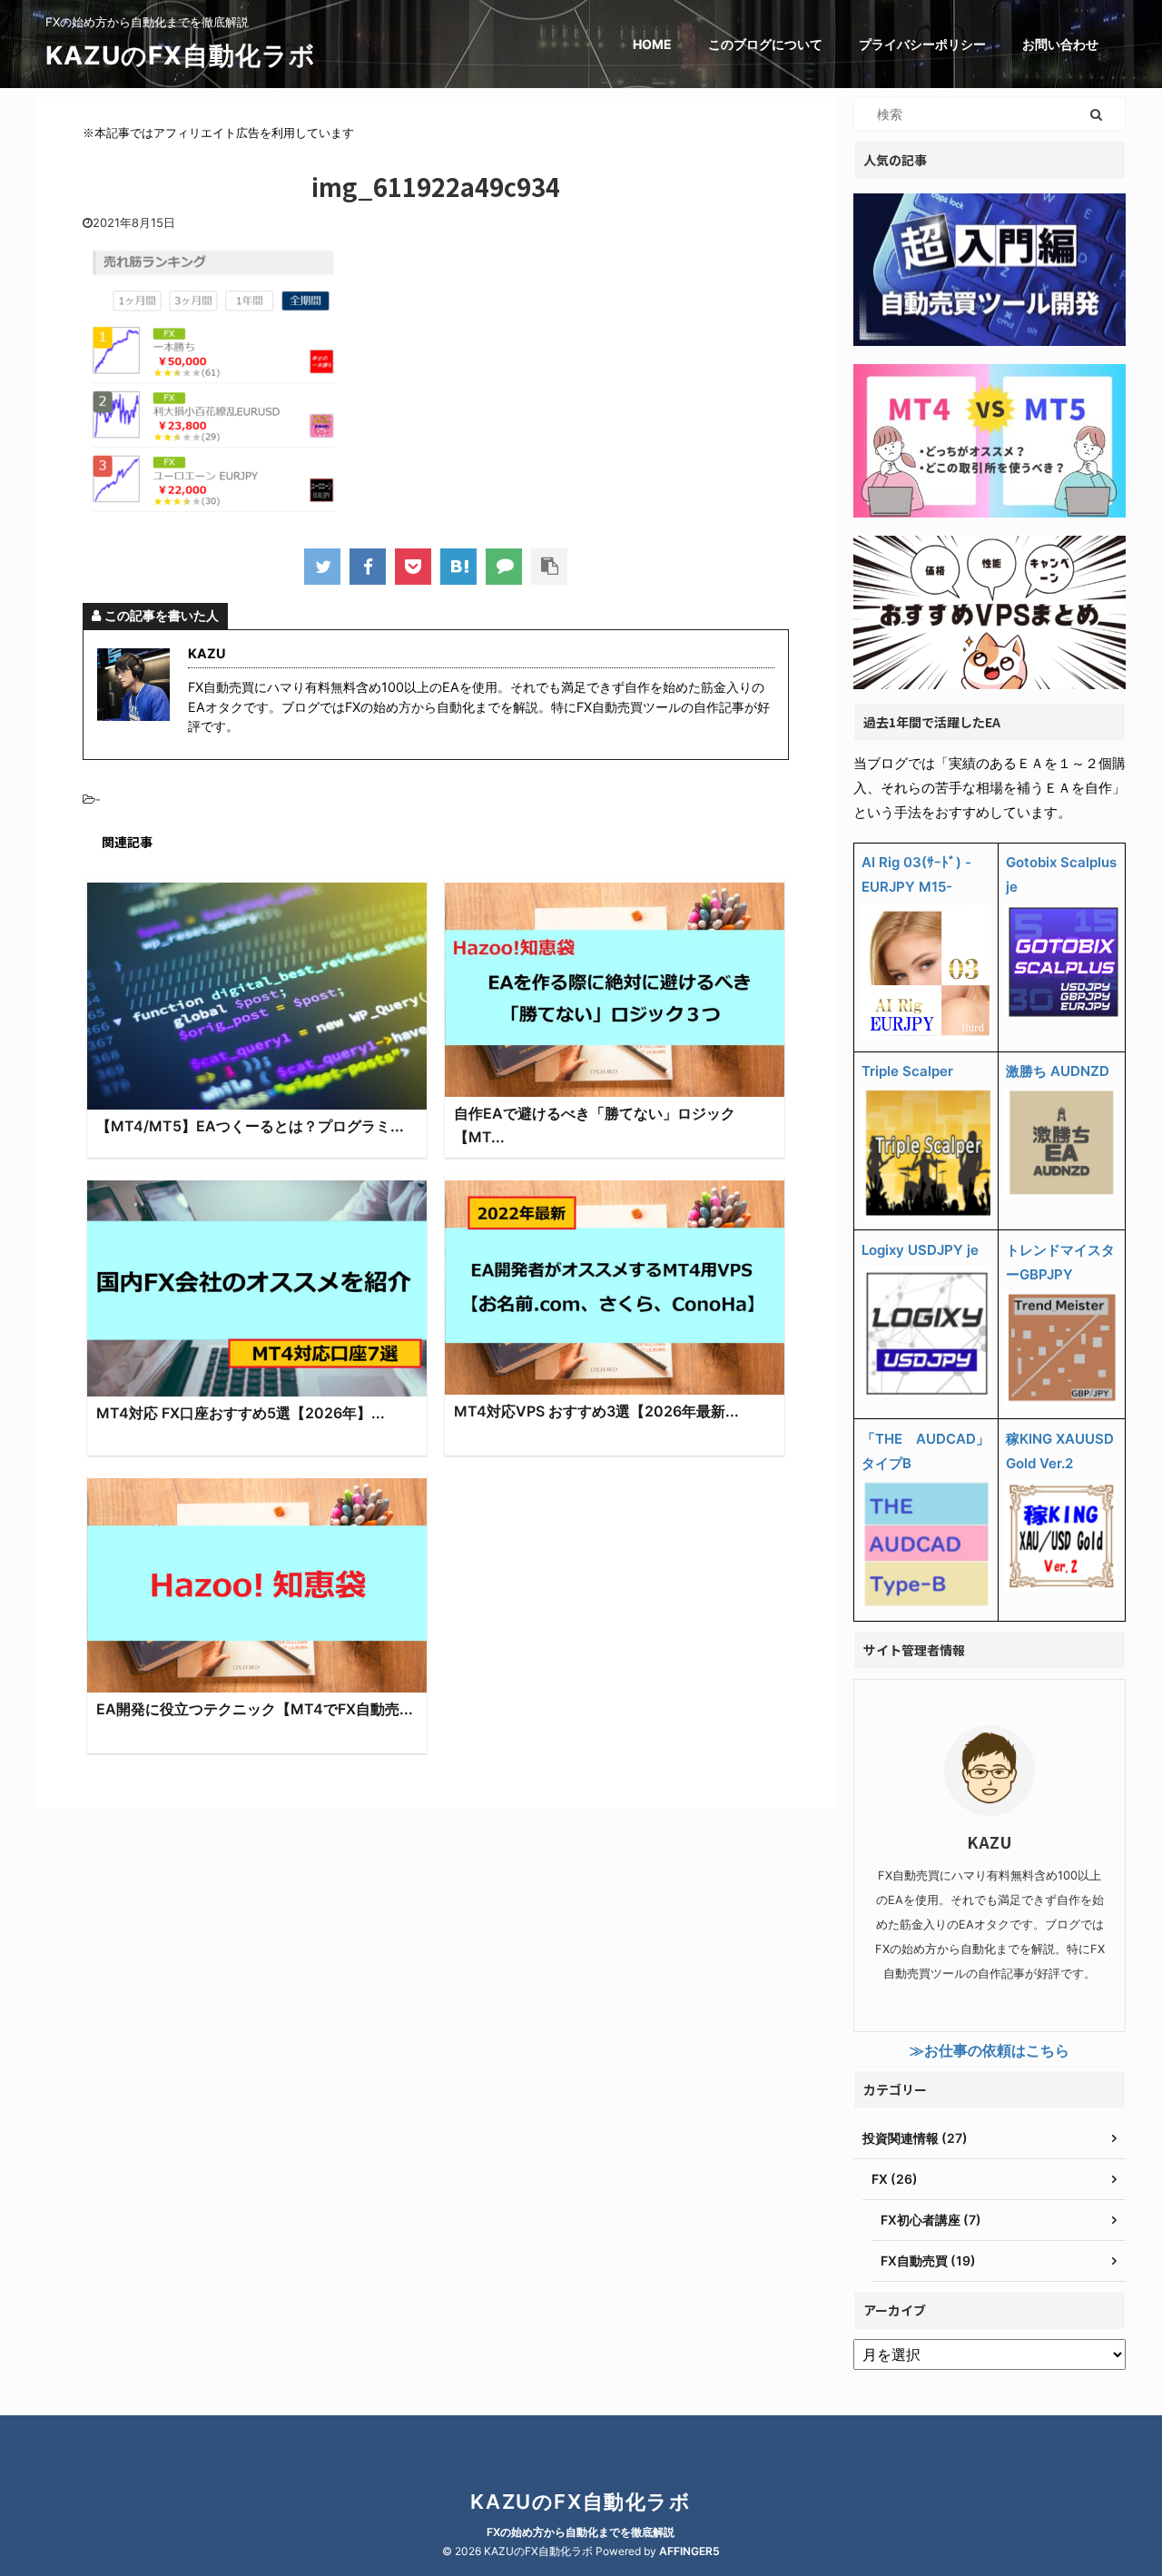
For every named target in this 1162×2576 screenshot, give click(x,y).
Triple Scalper (907, 1071)
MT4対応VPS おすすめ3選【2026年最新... (596, 1411)
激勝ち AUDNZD (1058, 1071)
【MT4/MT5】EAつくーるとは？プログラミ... (250, 1126)
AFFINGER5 (689, 2551)
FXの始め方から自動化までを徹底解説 (581, 2532)
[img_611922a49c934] (458, 567)
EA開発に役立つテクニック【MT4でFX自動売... (255, 1709)
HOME (652, 44)
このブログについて (765, 44)
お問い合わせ (1060, 44)
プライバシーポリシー (922, 44)
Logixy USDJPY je (920, 1250)
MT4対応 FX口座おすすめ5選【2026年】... (241, 1413)
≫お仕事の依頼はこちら (990, 2050)
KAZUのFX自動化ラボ (181, 55)
